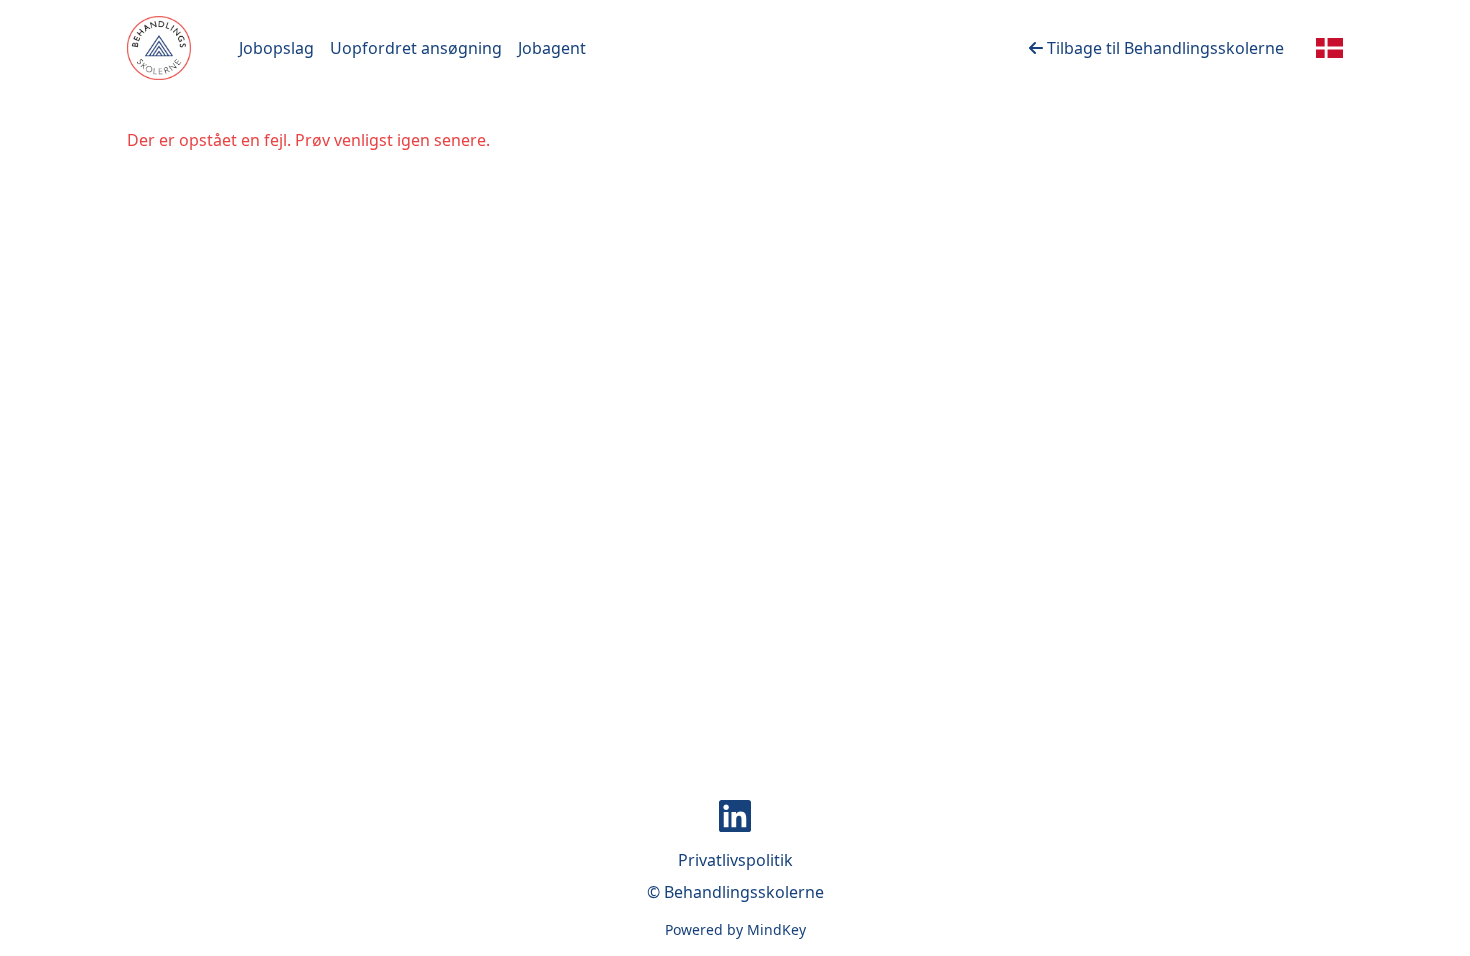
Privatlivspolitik (735, 860)
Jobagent (552, 48)
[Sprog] (1329, 48)
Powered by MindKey (735, 929)
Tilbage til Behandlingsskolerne (1163, 48)
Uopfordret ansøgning (416, 48)
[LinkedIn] (735, 816)
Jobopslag (276, 48)
